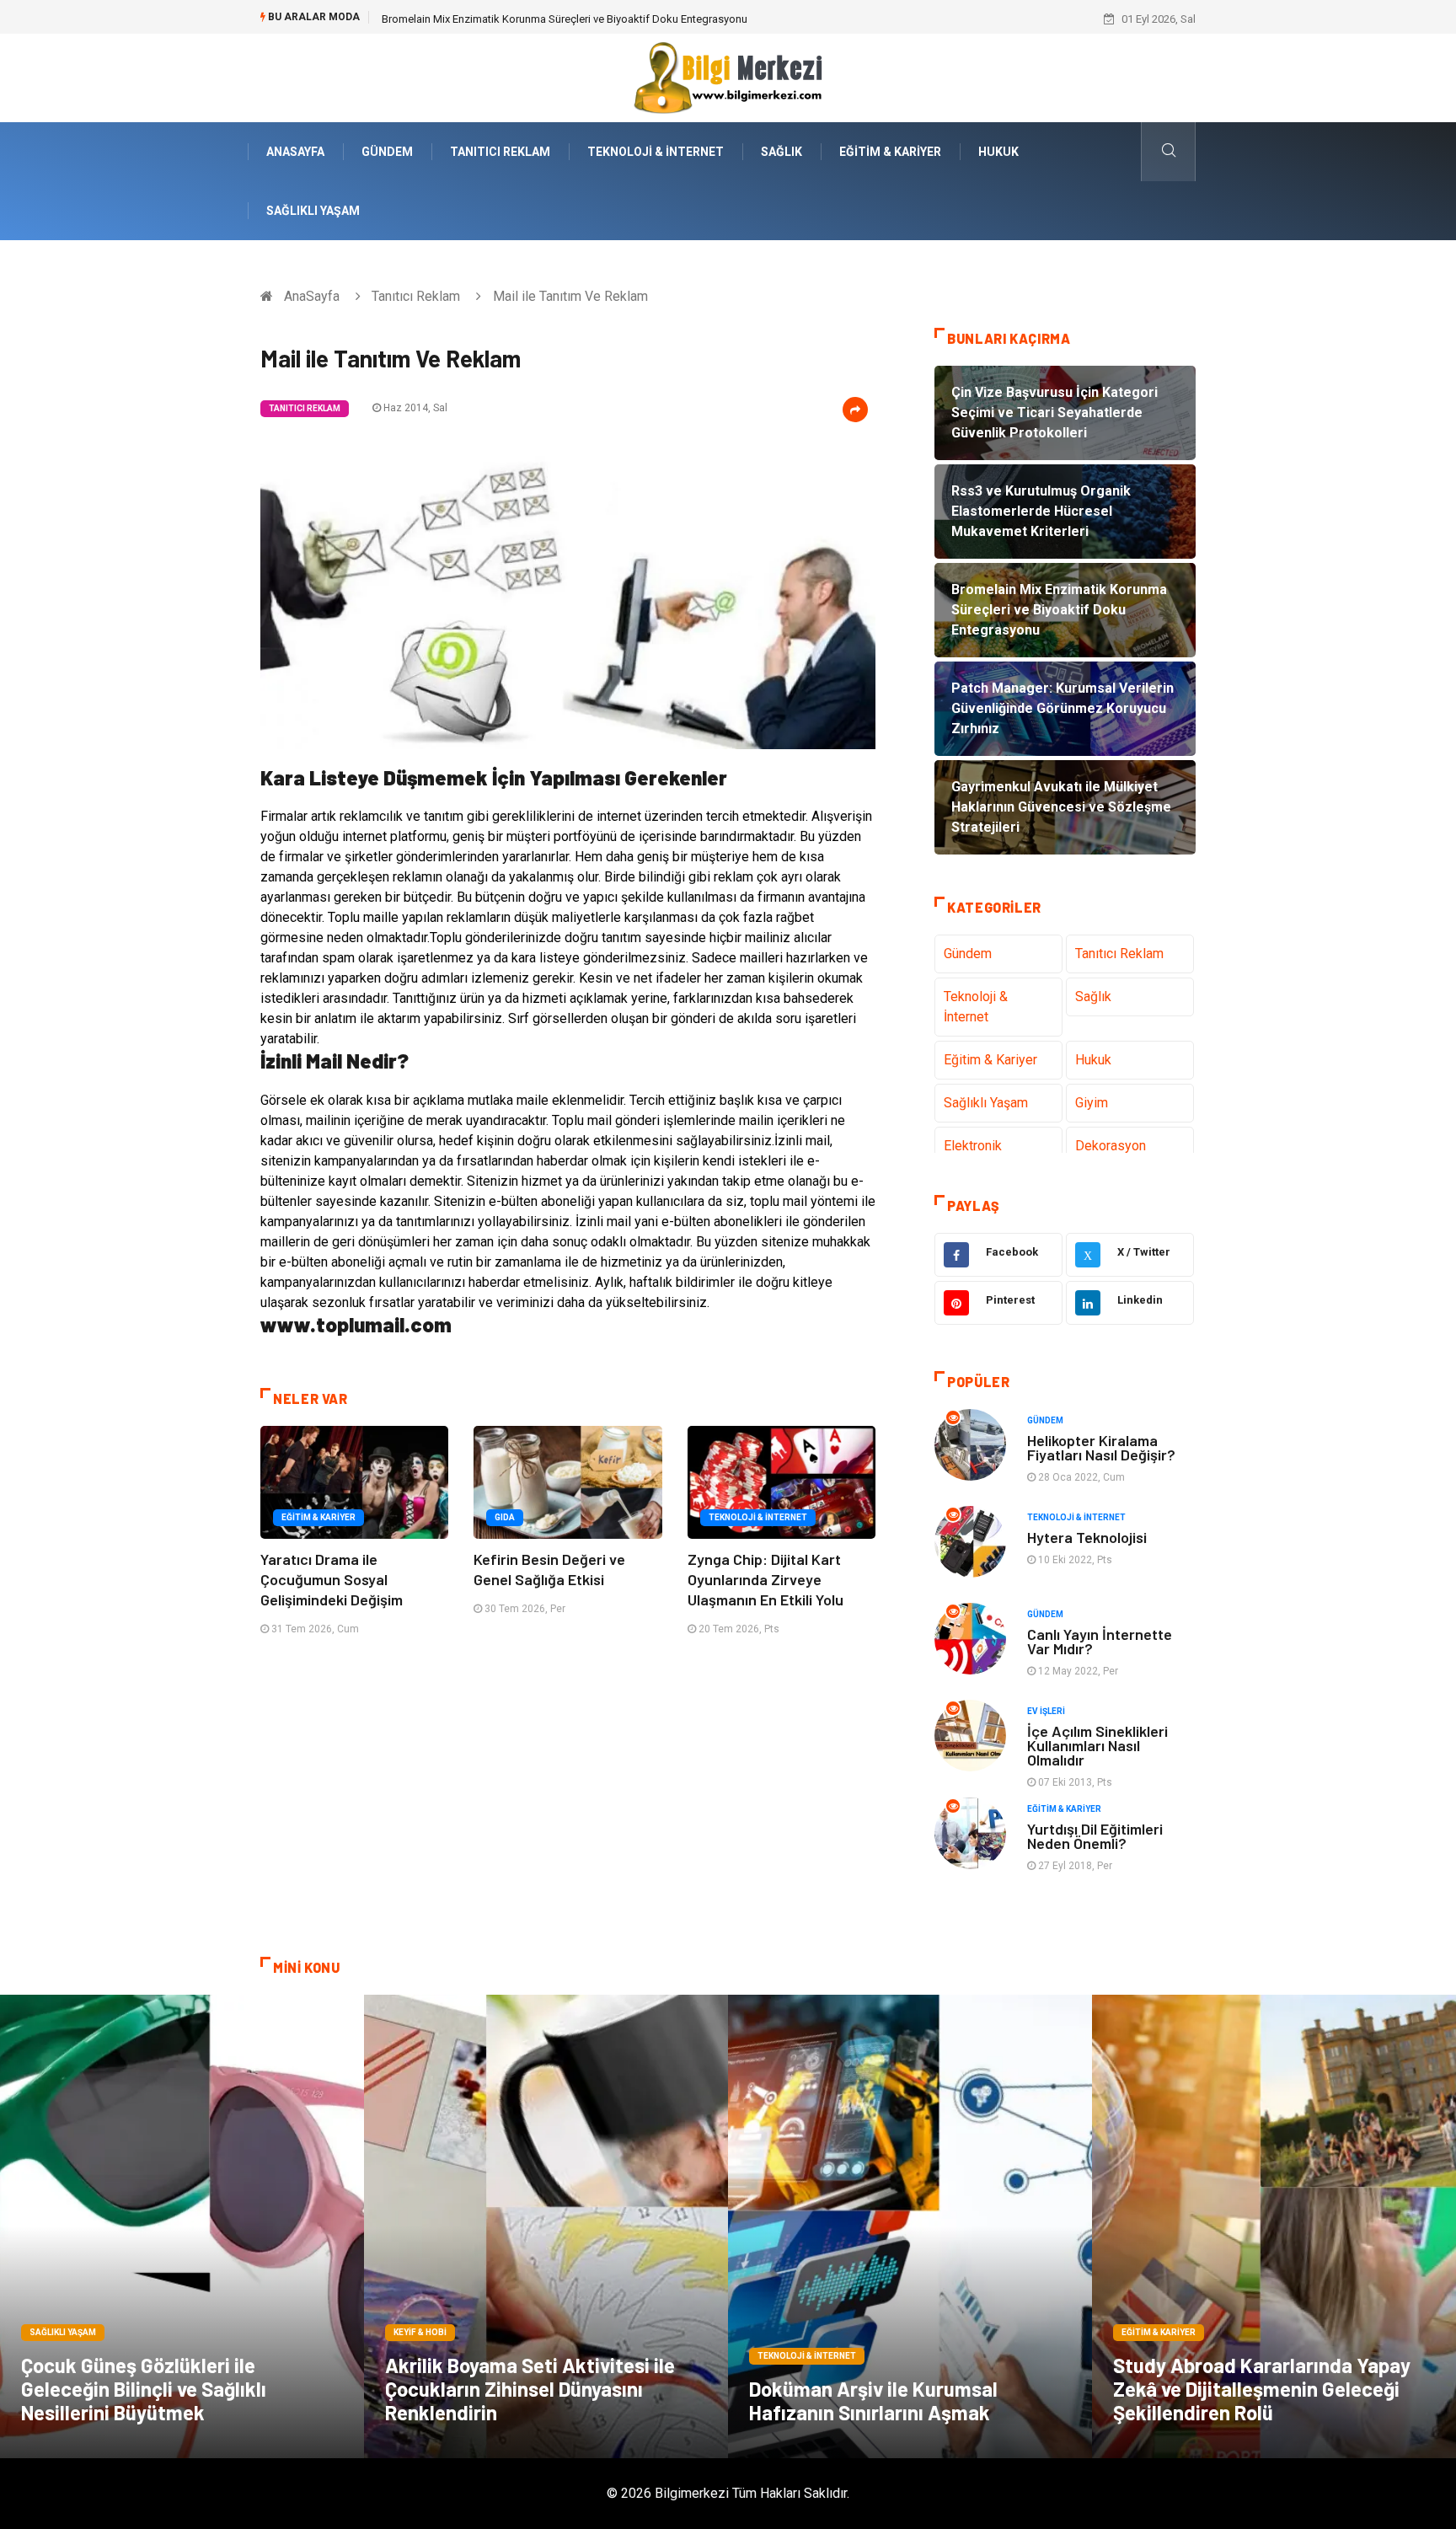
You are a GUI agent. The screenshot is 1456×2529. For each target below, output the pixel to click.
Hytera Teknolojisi (1087, 1537)
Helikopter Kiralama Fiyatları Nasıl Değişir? (1101, 1447)
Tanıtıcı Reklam (500, 152)
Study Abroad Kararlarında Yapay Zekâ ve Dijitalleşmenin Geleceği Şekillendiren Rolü (1262, 2389)
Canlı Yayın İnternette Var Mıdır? (1100, 1641)
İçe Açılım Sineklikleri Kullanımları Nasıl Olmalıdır (1097, 1745)
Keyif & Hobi (420, 2332)
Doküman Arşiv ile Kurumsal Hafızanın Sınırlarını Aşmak (873, 2400)
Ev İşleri (1046, 1711)
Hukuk (998, 152)
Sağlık (782, 152)
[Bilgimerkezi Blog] (728, 77)
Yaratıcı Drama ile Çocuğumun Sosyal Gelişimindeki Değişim (332, 1579)
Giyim (1092, 1103)
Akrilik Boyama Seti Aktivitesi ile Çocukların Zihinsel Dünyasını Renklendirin (530, 2389)
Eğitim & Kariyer (890, 152)
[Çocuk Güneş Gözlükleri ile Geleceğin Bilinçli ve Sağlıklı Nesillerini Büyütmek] (182, 2226)
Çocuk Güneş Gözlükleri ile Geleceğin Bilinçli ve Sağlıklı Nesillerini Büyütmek (144, 2389)
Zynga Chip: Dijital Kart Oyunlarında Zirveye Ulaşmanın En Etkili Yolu (765, 1579)
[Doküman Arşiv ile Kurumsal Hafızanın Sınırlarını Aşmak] (910, 2226)
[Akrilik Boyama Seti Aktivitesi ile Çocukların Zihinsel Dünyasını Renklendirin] (546, 2226)
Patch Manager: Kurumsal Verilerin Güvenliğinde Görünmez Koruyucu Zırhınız (566, 19)
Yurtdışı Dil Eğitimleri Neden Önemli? (1095, 1836)
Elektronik (973, 1146)
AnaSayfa (295, 152)
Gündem (387, 152)
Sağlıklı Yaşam (313, 211)
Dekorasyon (1111, 1146)
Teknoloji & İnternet (656, 152)
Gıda (505, 1517)
